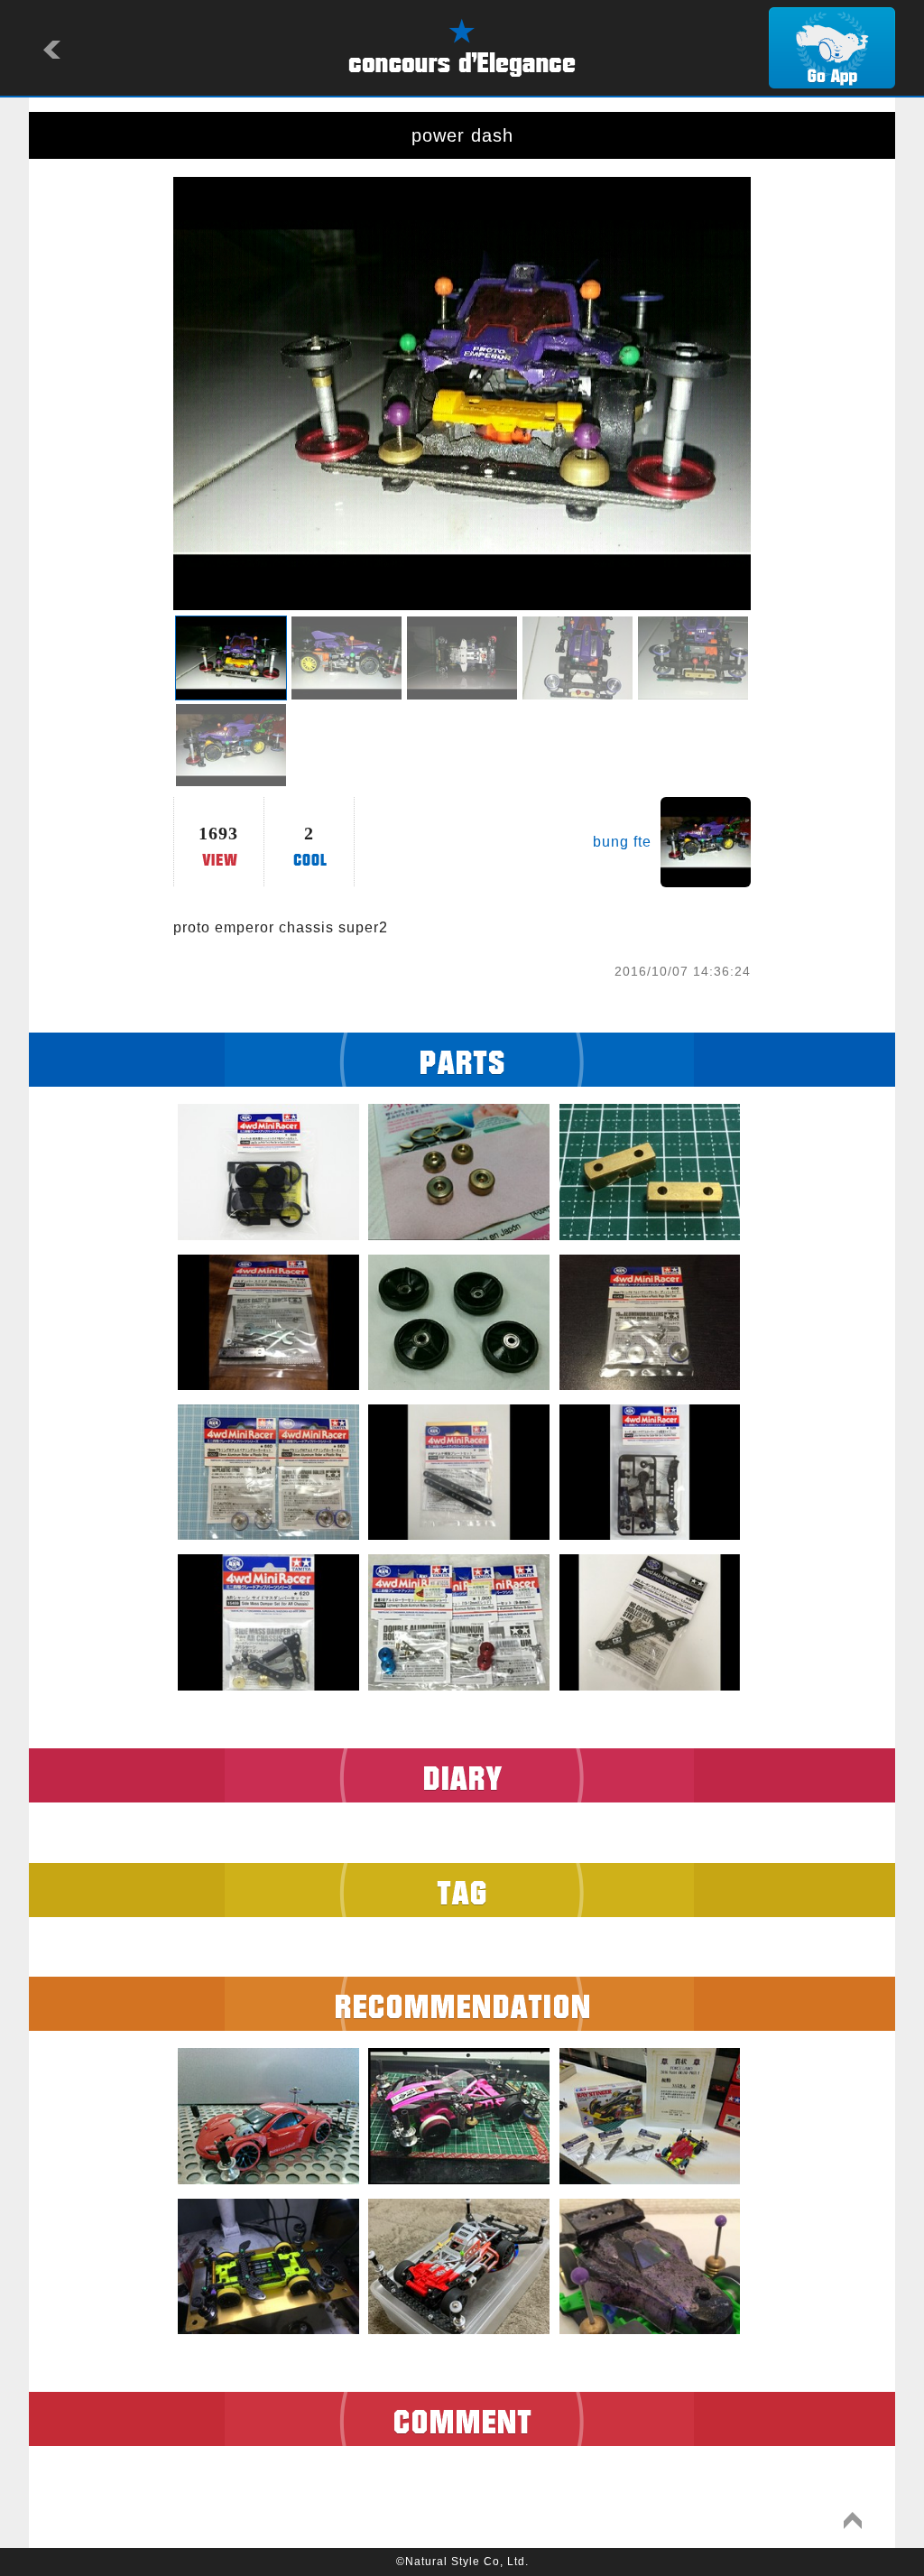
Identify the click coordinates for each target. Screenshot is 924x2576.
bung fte (622, 842)
